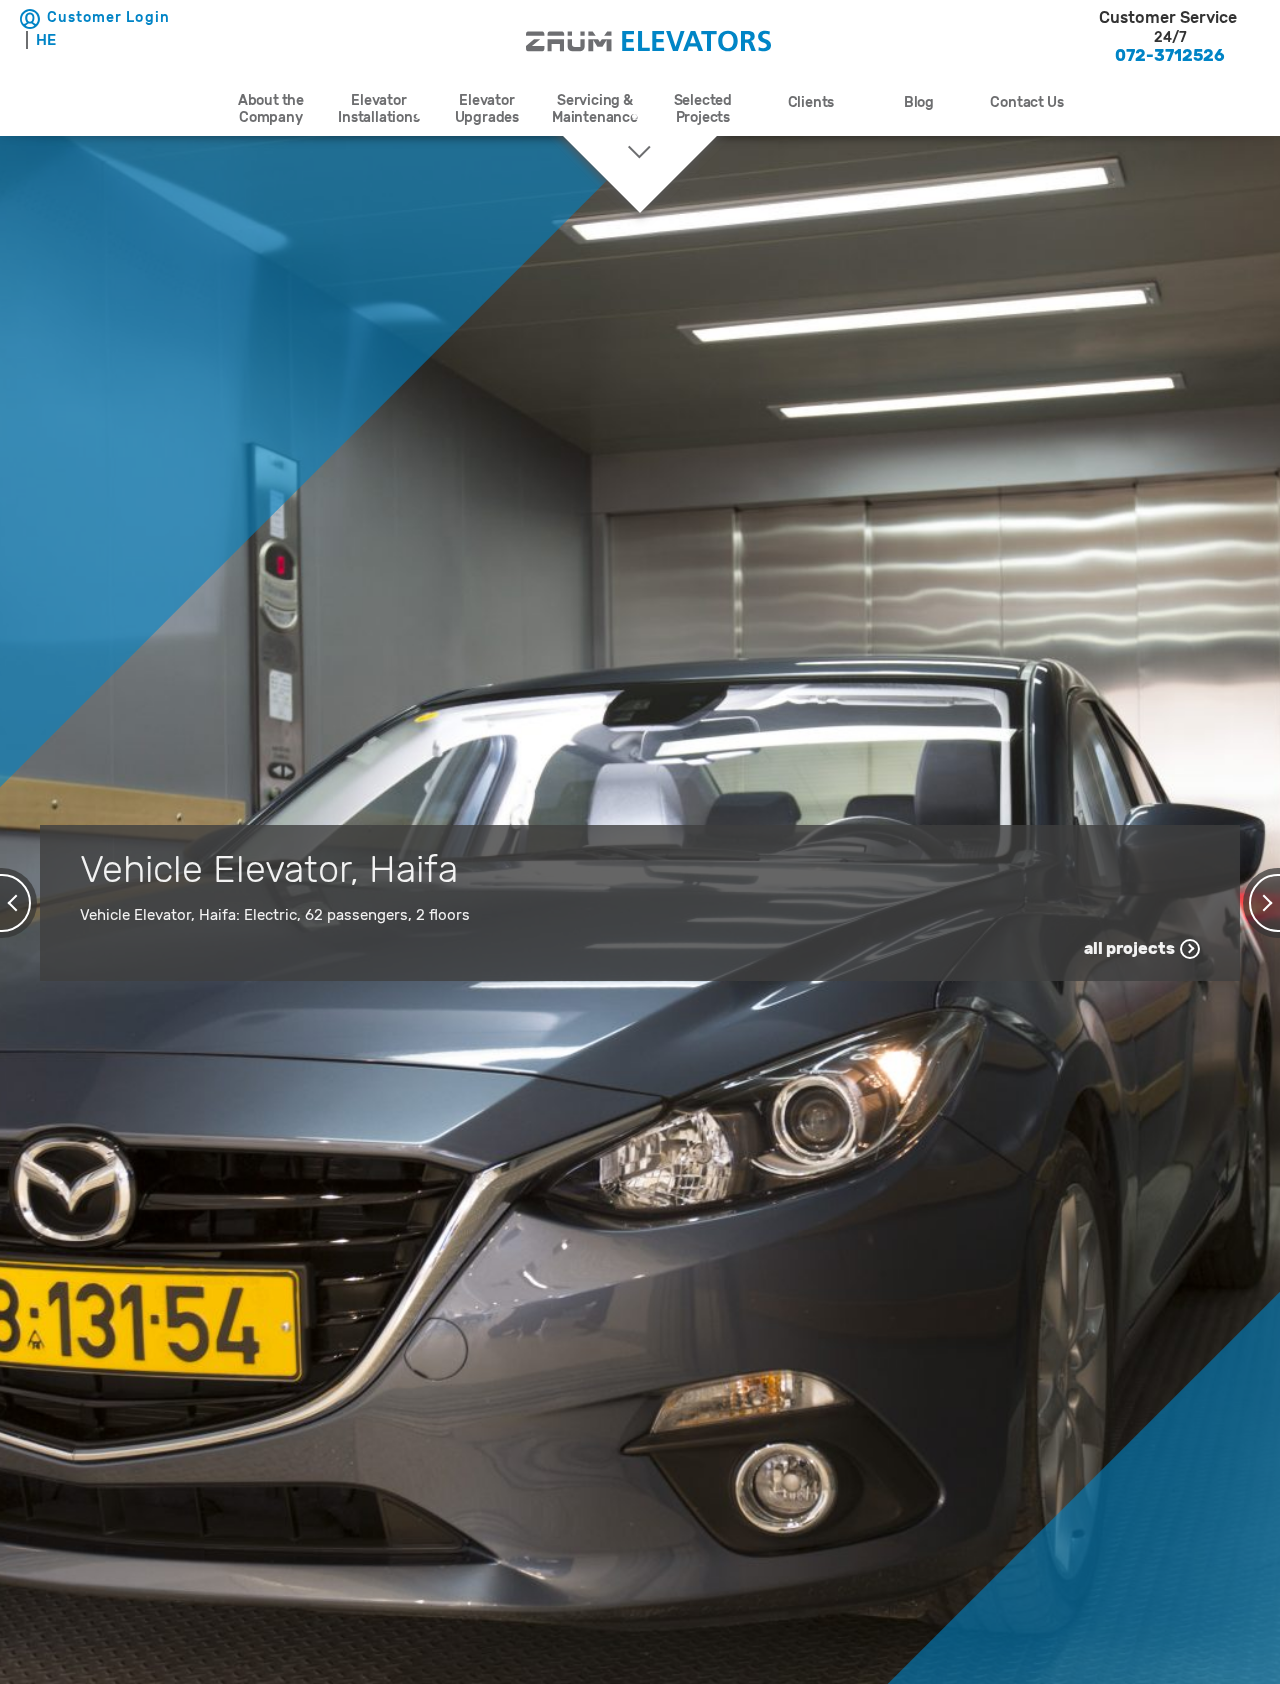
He (46, 40)
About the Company (271, 109)
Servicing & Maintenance (595, 109)
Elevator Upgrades (487, 109)
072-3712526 (1170, 55)
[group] (1170, 36)
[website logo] (648, 43)
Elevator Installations (378, 109)
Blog (919, 102)
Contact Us (1026, 102)
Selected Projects (703, 109)
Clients (811, 102)
